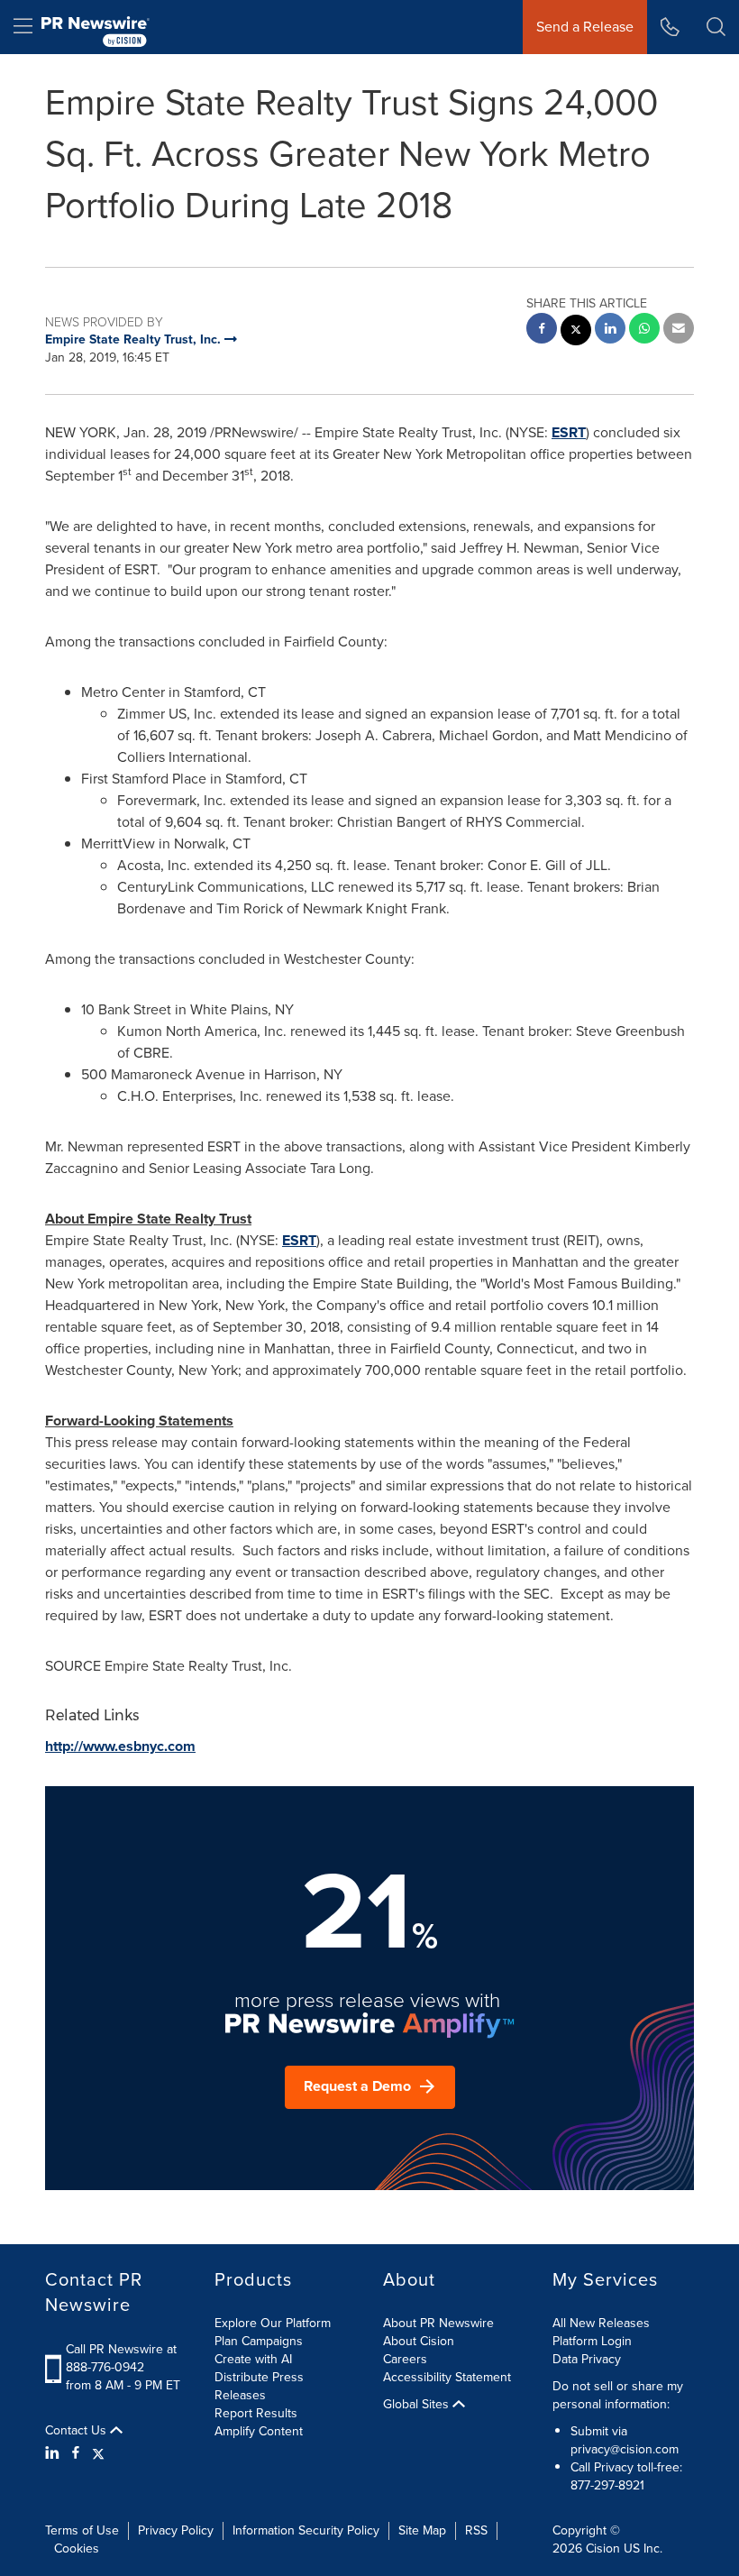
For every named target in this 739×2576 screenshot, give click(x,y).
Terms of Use (82, 2530)
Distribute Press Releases (259, 2386)
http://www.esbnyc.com (120, 1746)
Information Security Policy (306, 2530)
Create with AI (253, 2359)
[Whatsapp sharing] (644, 330)
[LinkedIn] (55, 2453)
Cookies (77, 2548)
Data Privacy (587, 2359)
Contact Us (78, 2431)
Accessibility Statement (447, 2377)
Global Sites (418, 2405)
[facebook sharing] (542, 330)
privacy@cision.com (625, 2449)
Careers (405, 2359)
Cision (603, 2548)
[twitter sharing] (576, 332)
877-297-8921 (607, 2485)
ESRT (569, 432)
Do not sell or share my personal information (618, 2395)
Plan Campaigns (259, 2341)
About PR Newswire (438, 2323)
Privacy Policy (176, 2530)
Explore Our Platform (273, 2323)
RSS (476, 2530)
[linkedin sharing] (610, 330)
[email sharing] (679, 330)
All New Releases (601, 2323)
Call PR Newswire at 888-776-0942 (121, 2358)
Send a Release (585, 27)
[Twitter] (98, 2453)
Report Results (256, 2413)
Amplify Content (259, 2431)
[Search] (716, 27)
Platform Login (592, 2341)
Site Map (422, 2530)
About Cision (419, 2341)
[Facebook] (76, 2453)
